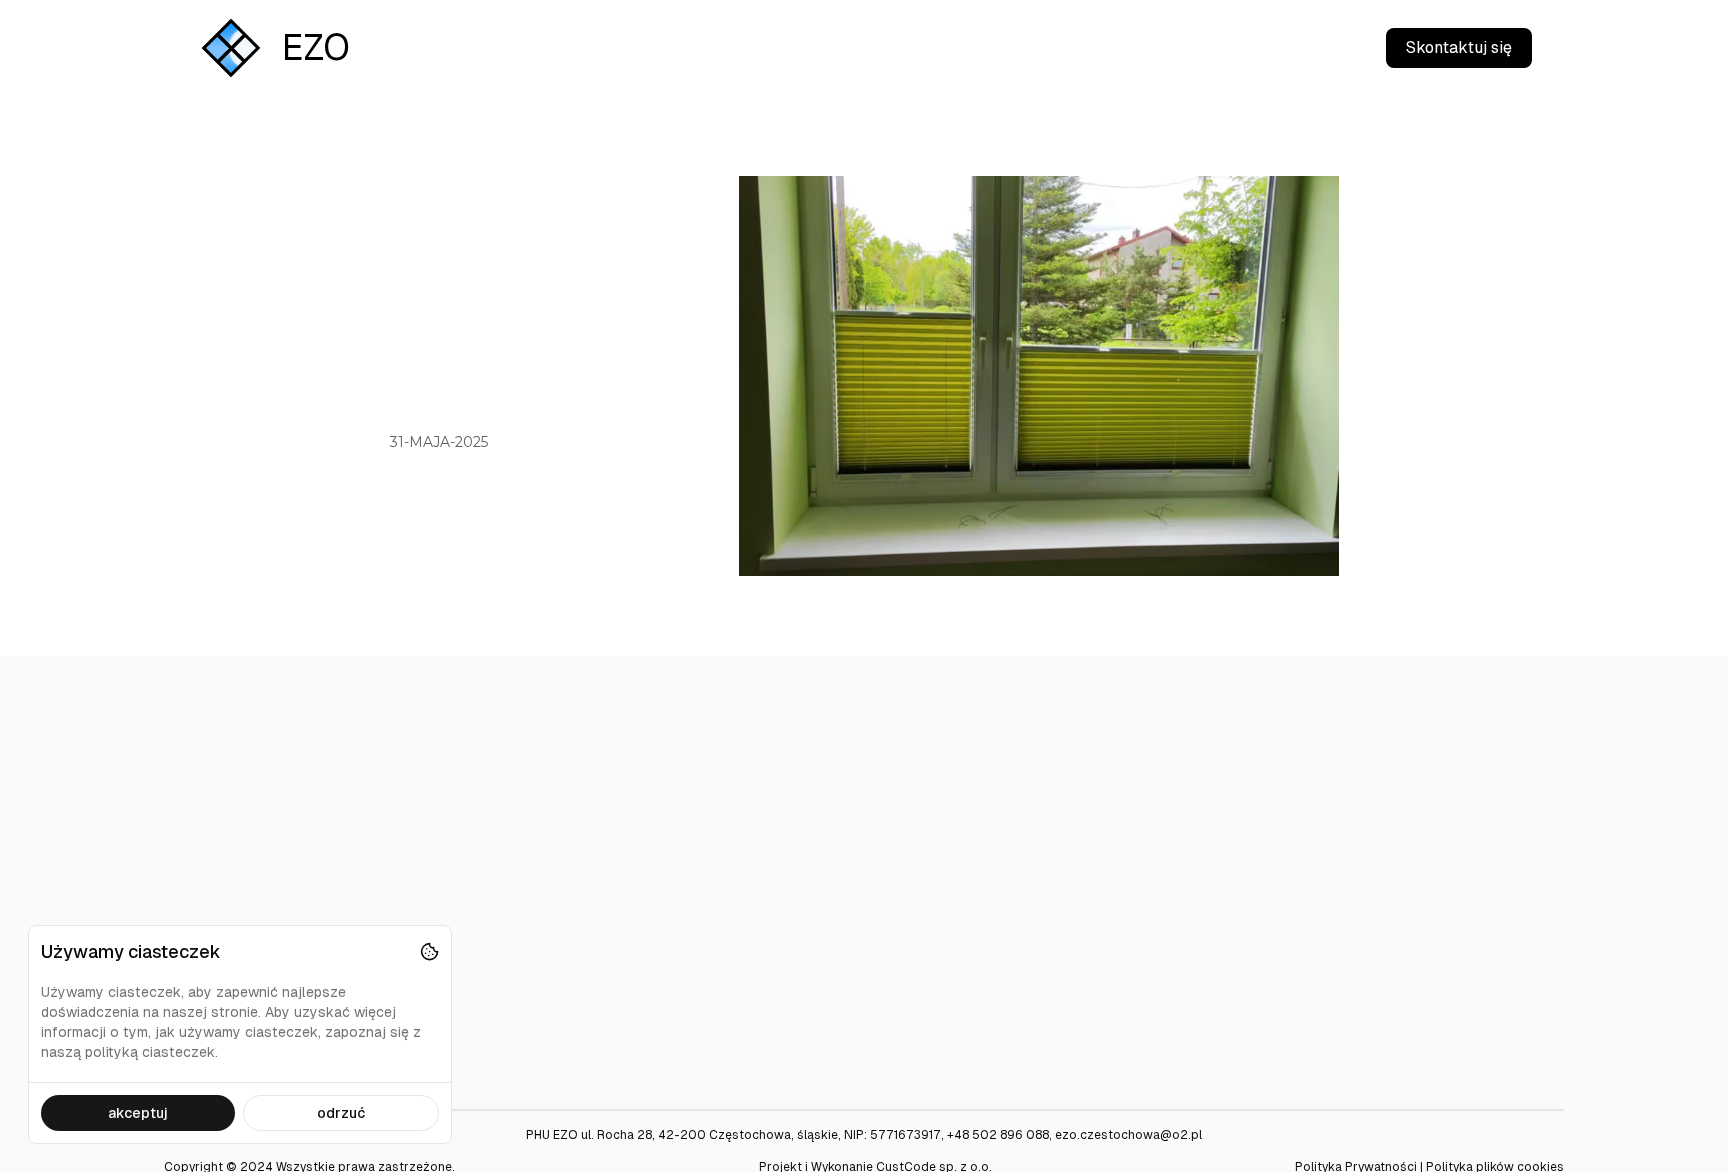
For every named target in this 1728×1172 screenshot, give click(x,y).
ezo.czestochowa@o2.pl (1128, 1135)
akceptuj (138, 1113)
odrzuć (341, 1113)
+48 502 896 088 (998, 1135)
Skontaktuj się (1459, 47)
